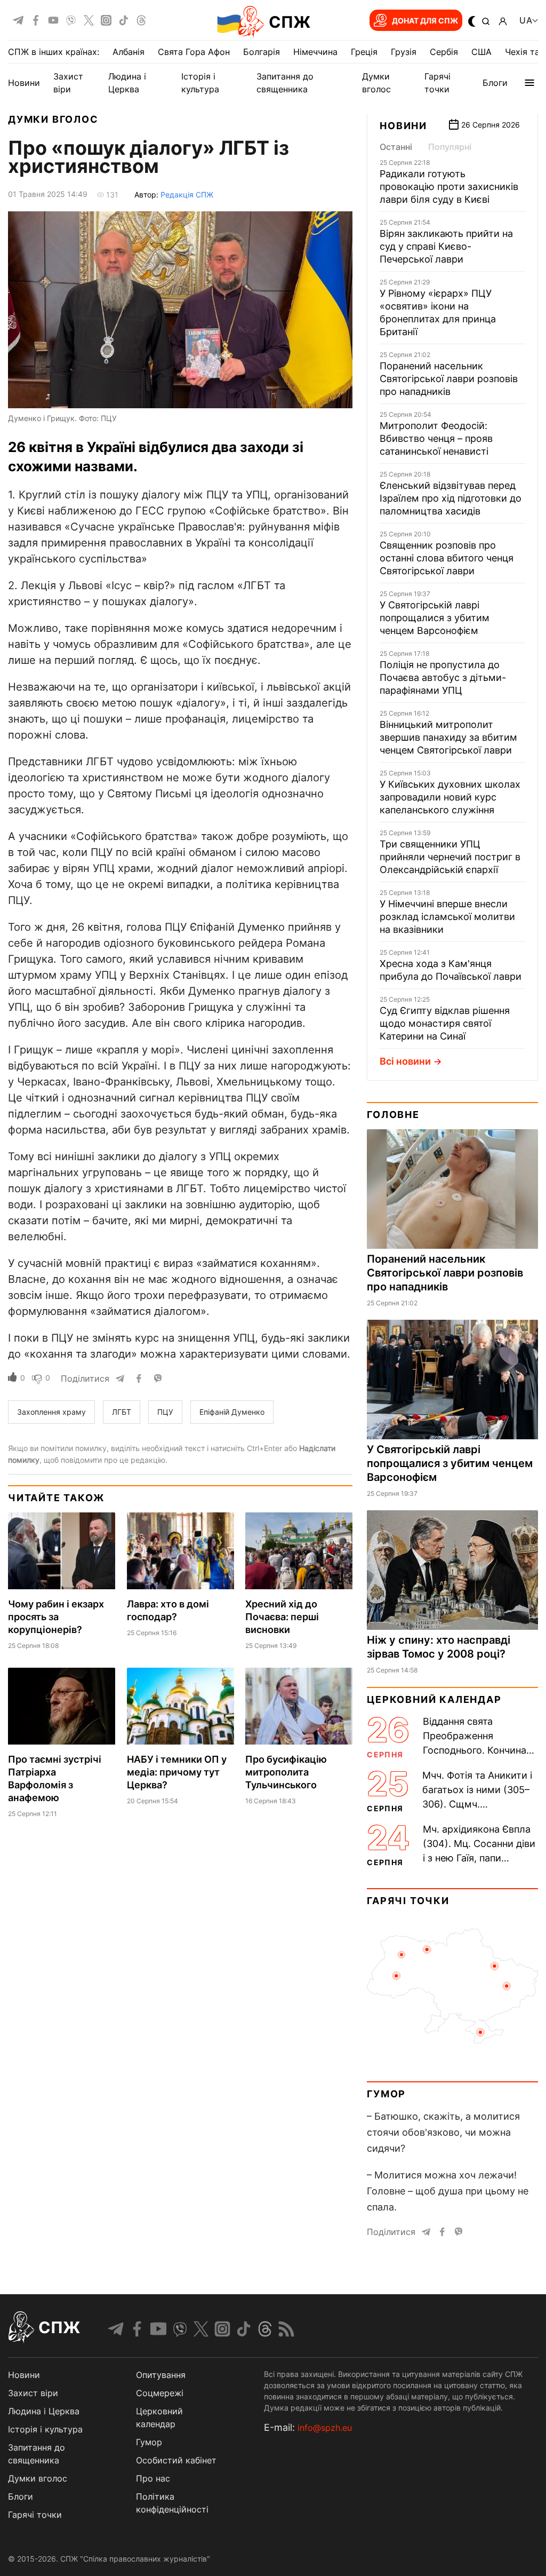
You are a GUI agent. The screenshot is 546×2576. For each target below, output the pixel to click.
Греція (364, 52)
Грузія (404, 52)
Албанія (129, 52)
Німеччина (315, 52)
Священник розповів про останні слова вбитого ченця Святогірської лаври (447, 558)
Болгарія (262, 52)
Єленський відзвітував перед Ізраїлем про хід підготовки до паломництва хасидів (451, 498)
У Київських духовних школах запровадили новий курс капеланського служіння (450, 797)
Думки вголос (53, 119)
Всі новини (405, 1061)
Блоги (495, 83)
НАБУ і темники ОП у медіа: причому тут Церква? (177, 1772)
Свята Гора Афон (194, 52)
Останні (396, 147)
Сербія (444, 52)
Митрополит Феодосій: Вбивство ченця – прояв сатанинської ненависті (436, 438)
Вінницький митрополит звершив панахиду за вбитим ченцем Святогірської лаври (448, 737)
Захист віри (33, 2393)
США (481, 52)
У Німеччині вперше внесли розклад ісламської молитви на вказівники (447, 917)
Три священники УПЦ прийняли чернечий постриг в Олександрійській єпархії (450, 857)
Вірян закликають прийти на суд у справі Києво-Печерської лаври (446, 246)
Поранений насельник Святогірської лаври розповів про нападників (449, 379)
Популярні (450, 147)
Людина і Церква (44, 2411)
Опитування (161, 2375)
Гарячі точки (408, 1901)
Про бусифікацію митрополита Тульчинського (286, 1772)
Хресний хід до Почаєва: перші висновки (282, 1617)
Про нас (153, 2478)
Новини (24, 83)
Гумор (386, 2094)
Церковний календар (434, 1699)
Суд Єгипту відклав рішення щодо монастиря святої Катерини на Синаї (445, 1023)
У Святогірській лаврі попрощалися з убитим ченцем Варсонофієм (435, 618)
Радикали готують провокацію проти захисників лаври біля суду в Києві (449, 187)
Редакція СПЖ (187, 195)
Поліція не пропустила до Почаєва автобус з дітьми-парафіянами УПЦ (443, 677)
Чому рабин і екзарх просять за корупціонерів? (56, 1617)
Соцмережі (160, 2393)
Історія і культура (45, 2429)
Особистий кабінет (176, 2460)
